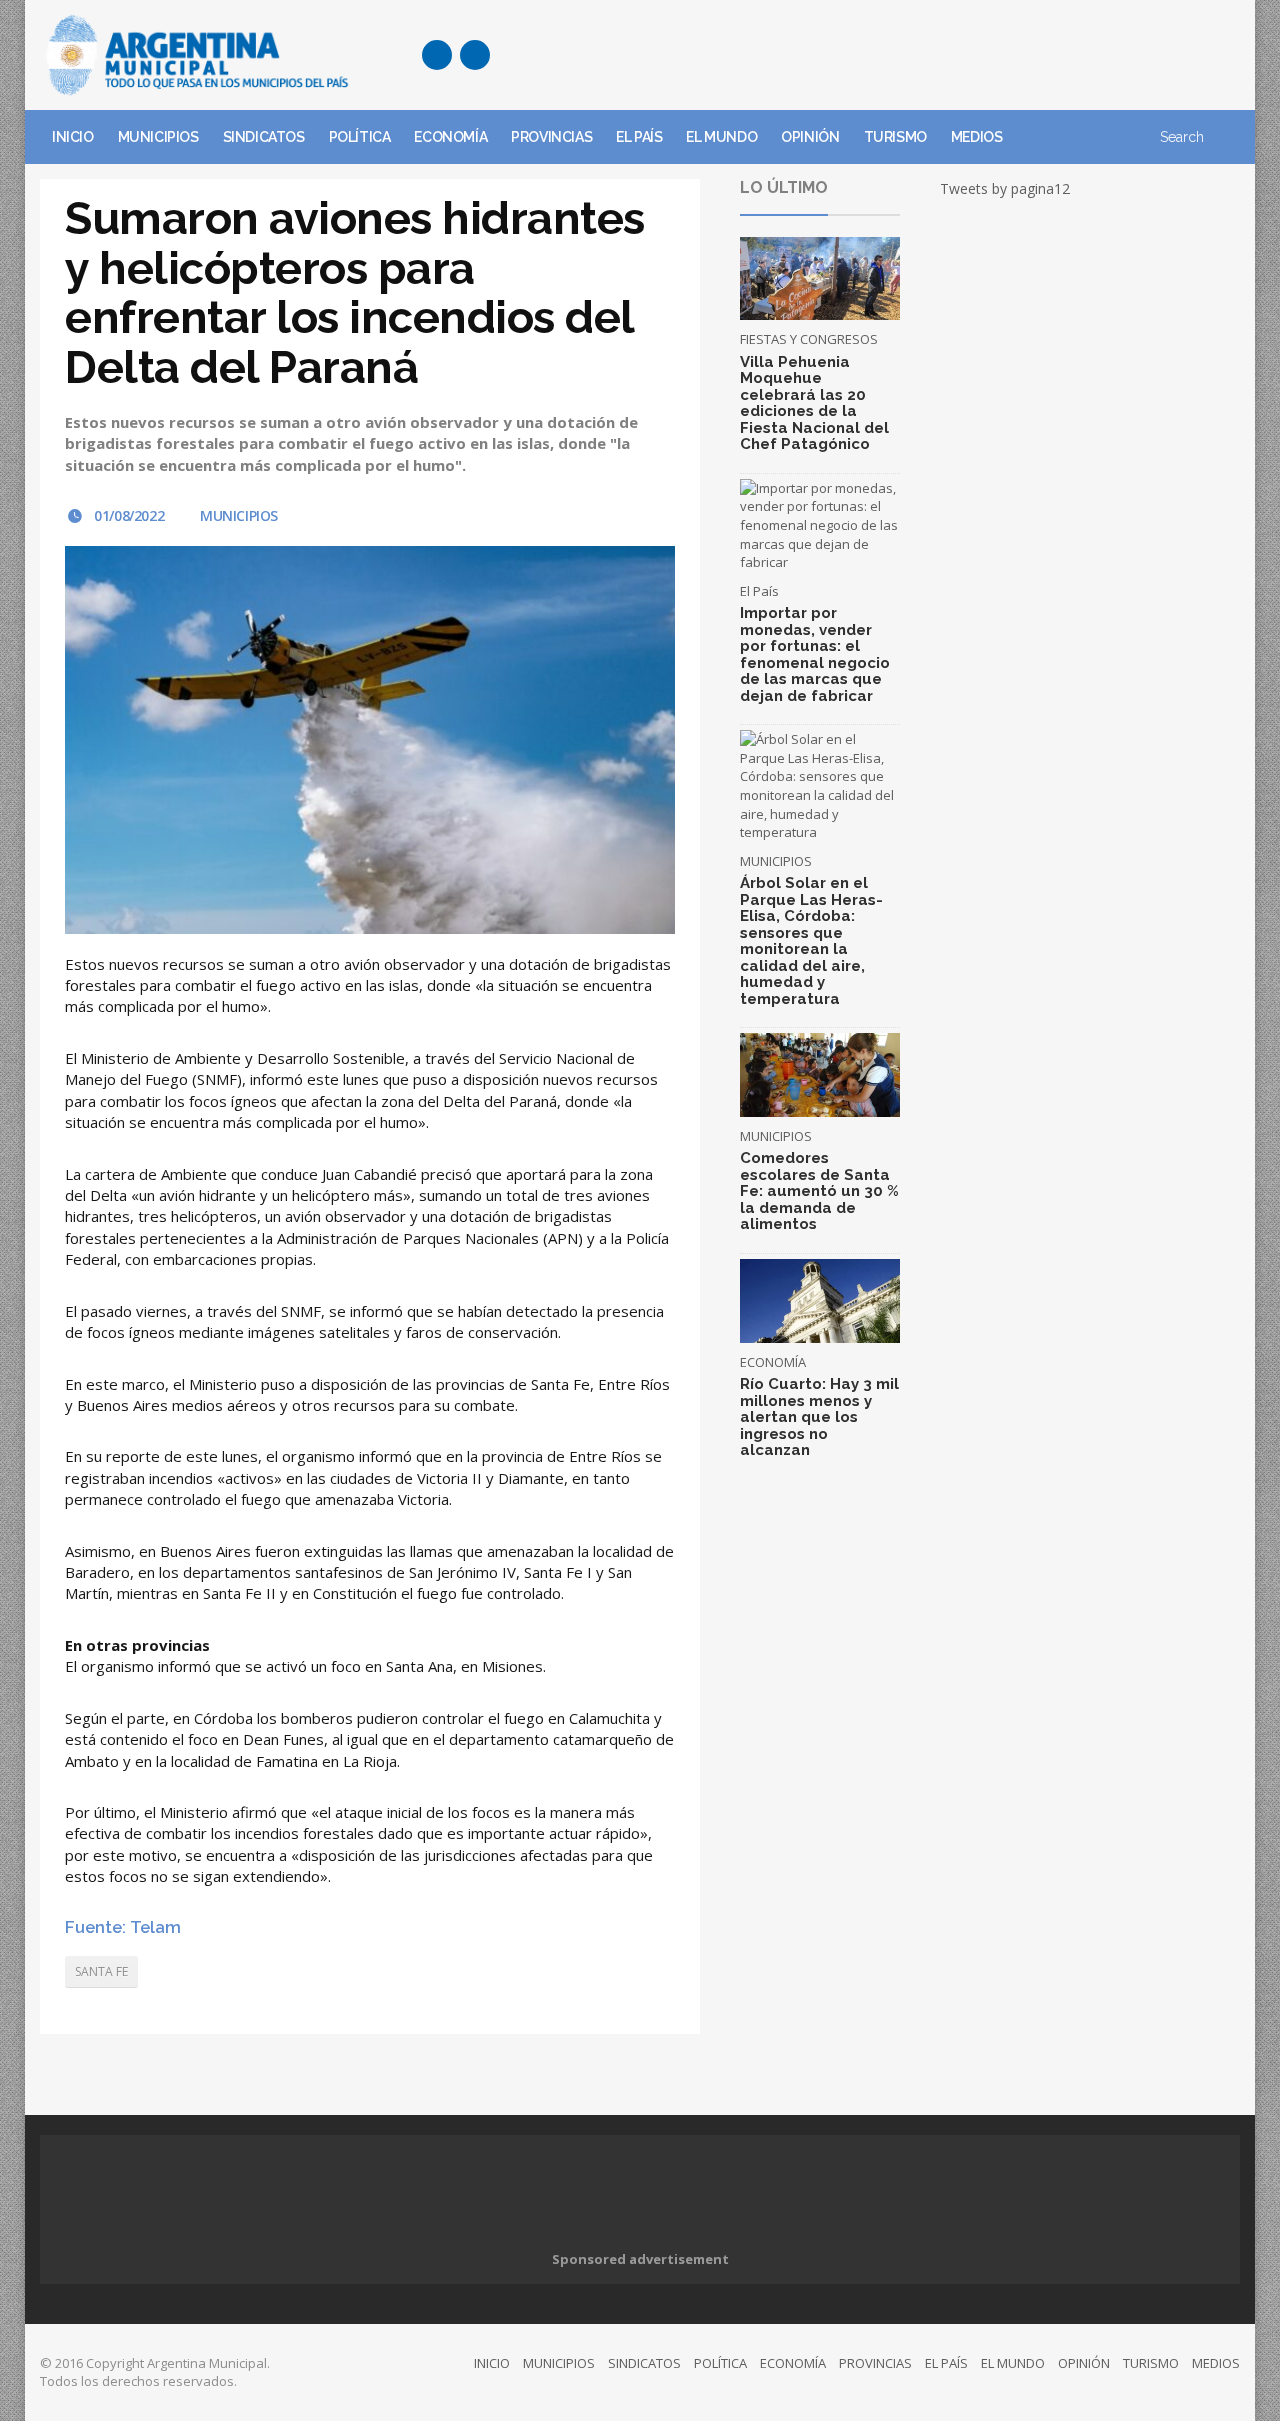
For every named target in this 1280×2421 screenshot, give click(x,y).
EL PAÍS (639, 137)
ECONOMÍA (450, 137)
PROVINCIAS (551, 137)
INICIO (73, 137)
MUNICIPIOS (158, 137)
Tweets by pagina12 (1005, 188)
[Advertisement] (876, 55)
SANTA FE (101, 1971)
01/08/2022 (127, 515)
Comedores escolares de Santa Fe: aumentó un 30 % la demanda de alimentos (819, 1191)
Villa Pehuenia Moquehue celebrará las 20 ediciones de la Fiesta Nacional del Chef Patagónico (814, 403)
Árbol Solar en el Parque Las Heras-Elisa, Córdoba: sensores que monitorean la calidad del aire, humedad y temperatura (811, 941)
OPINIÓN (810, 137)
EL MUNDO (721, 137)
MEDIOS (977, 137)
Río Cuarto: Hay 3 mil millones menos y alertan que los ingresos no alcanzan (819, 1417)
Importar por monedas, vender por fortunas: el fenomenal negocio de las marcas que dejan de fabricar (815, 654)
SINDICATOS (264, 137)
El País (759, 591)
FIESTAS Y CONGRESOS (809, 339)
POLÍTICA (360, 137)
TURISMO (895, 137)
